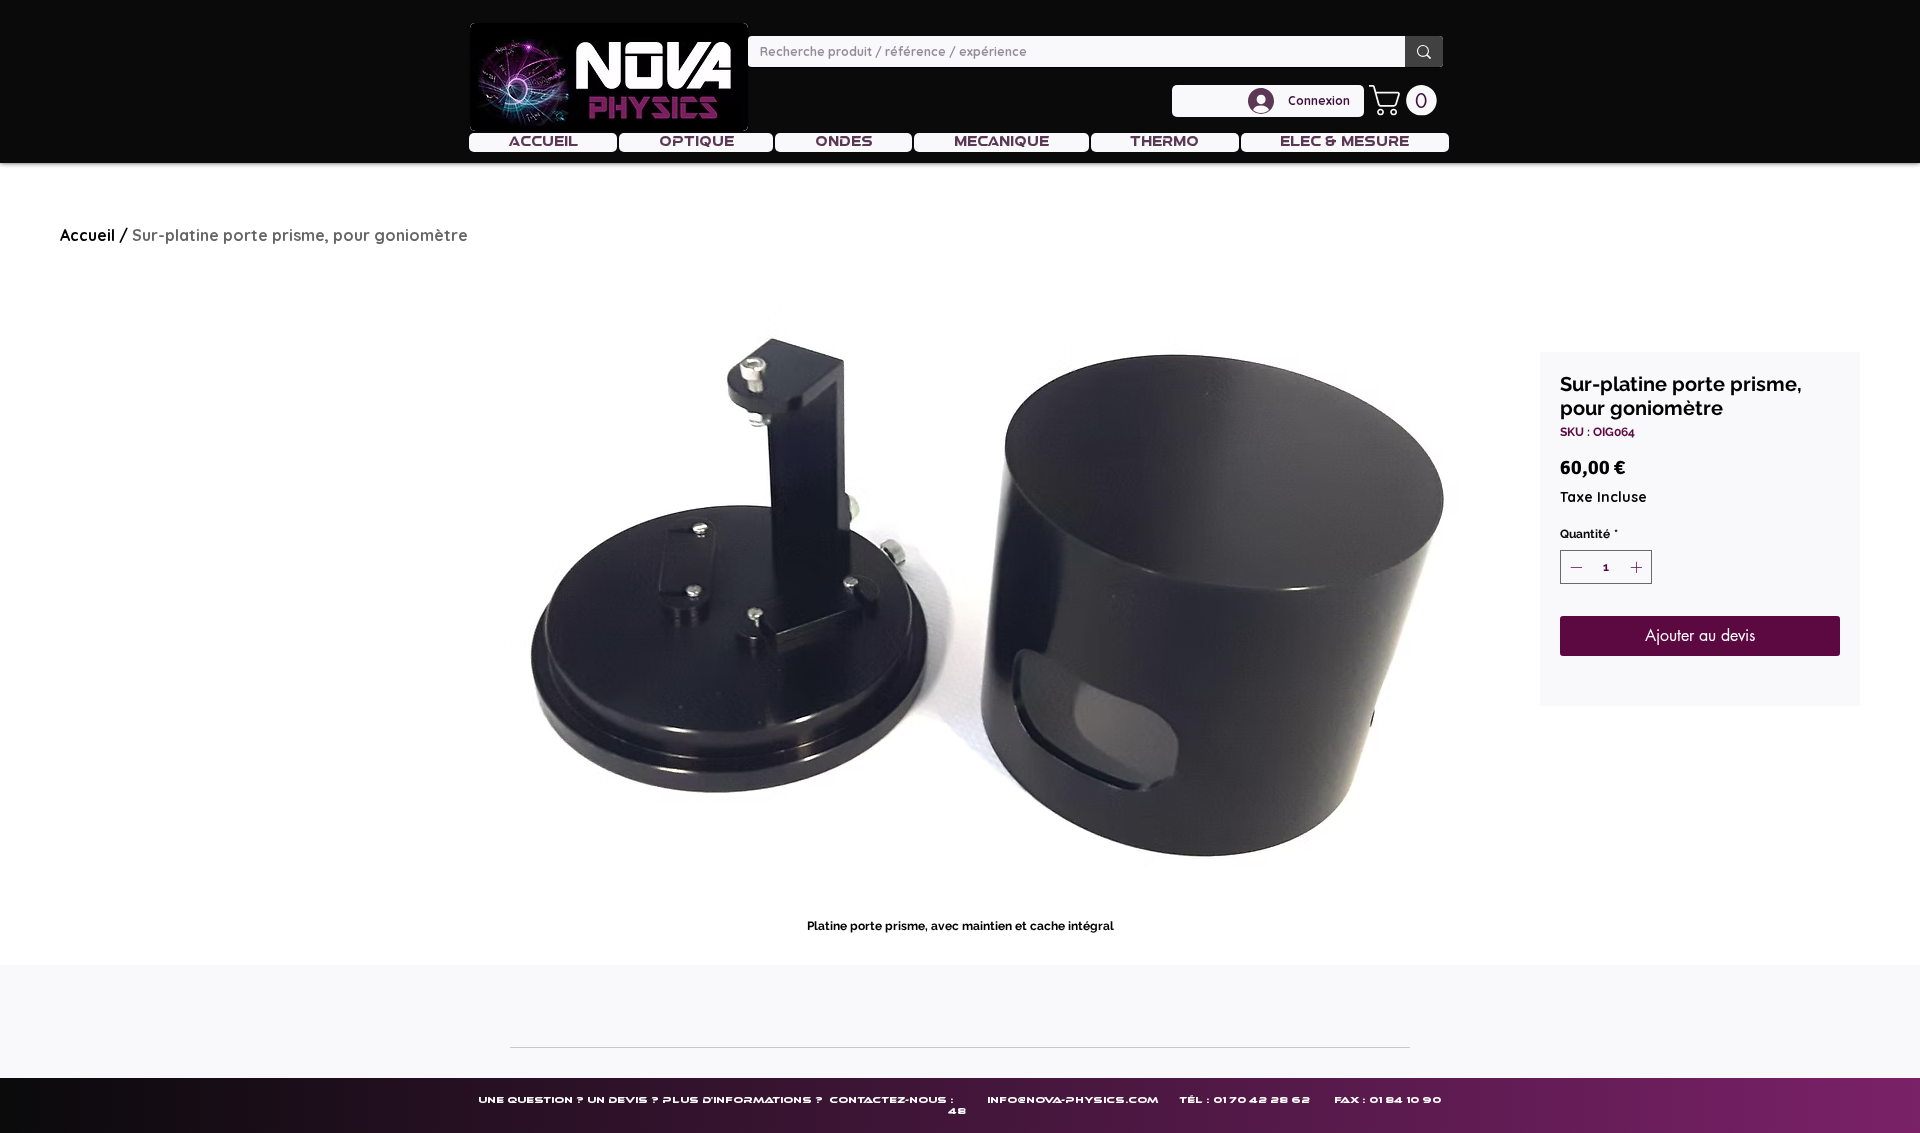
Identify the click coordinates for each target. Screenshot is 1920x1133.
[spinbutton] (1606, 567)
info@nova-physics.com (1072, 1099)
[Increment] (1638, 567)
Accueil (87, 235)
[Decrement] (1574, 567)
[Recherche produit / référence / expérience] (1424, 51)
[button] (1406, 100)
